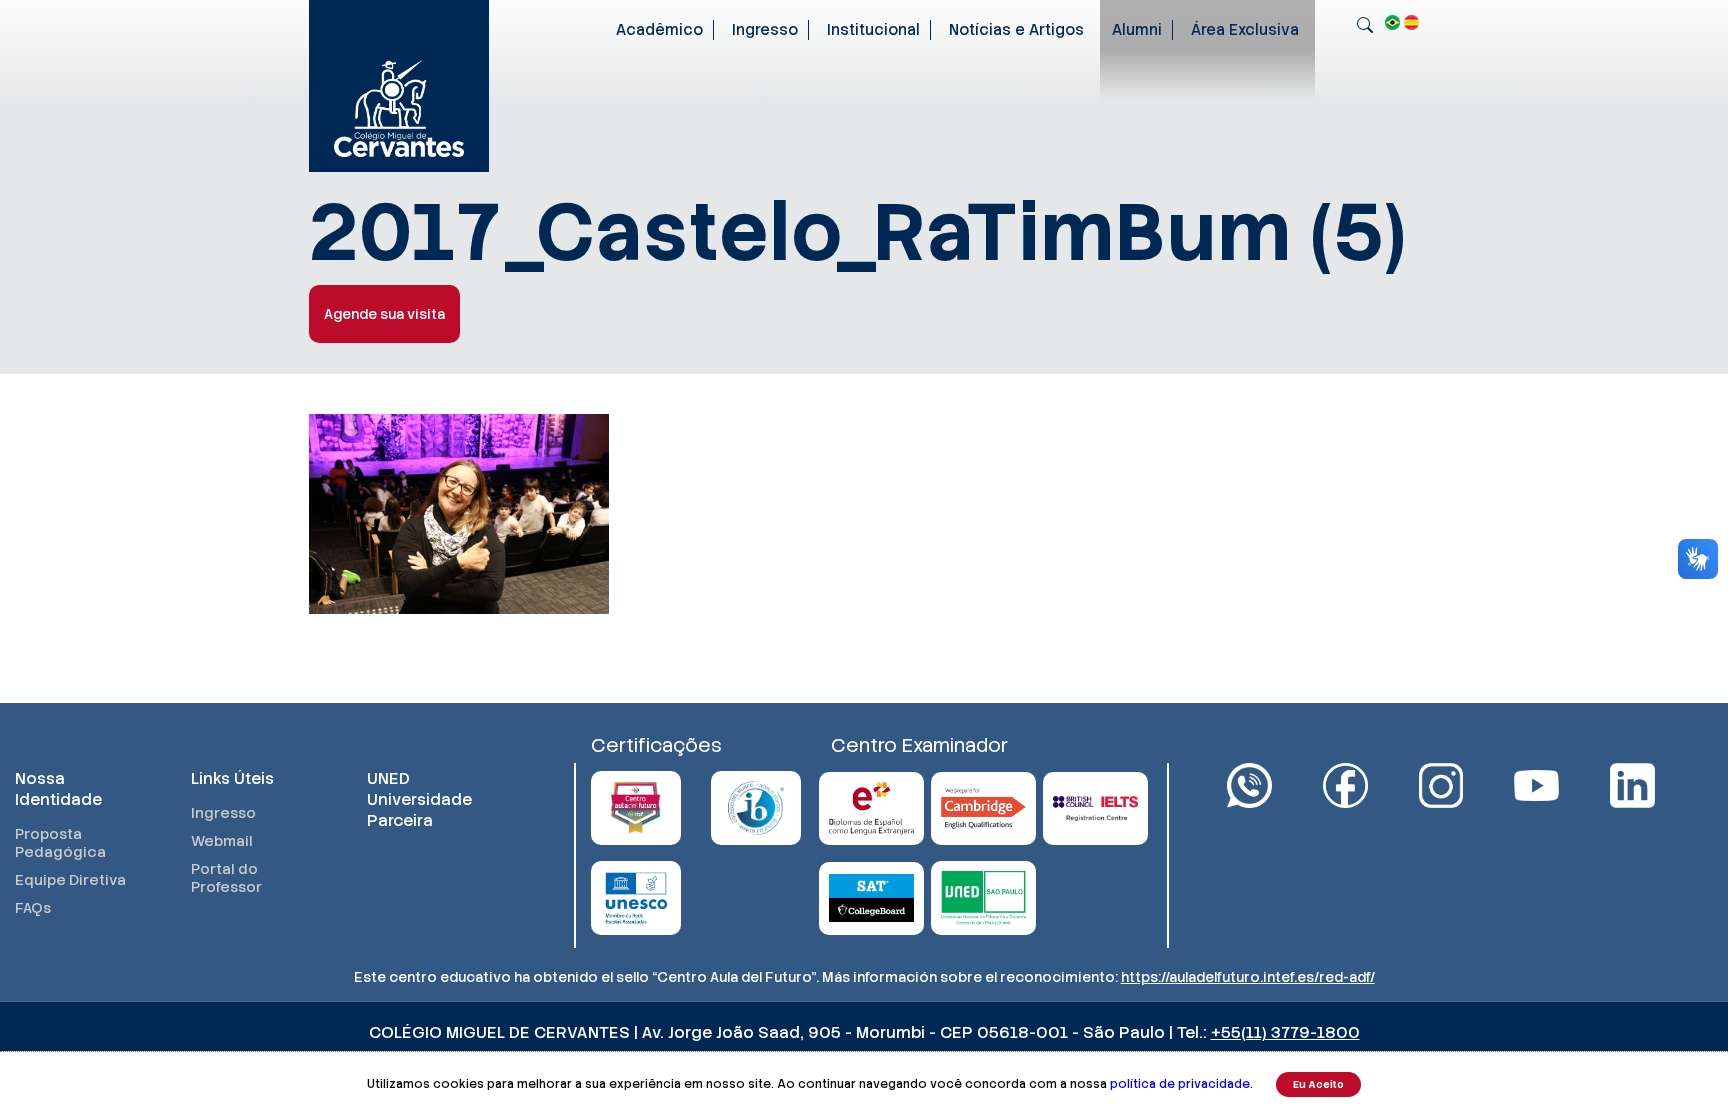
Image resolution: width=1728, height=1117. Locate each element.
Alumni (1137, 30)
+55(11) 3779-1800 (1285, 1032)
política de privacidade (1180, 1084)
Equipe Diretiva (70, 880)
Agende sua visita (384, 314)
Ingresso (765, 30)
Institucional (873, 30)
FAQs (33, 908)
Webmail (222, 841)
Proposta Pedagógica (60, 843)
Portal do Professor (226, 878)
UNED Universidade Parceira (419, 799)
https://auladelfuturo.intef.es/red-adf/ (1248, 977)
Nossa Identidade (58, 789)
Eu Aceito (1318, 1084)
